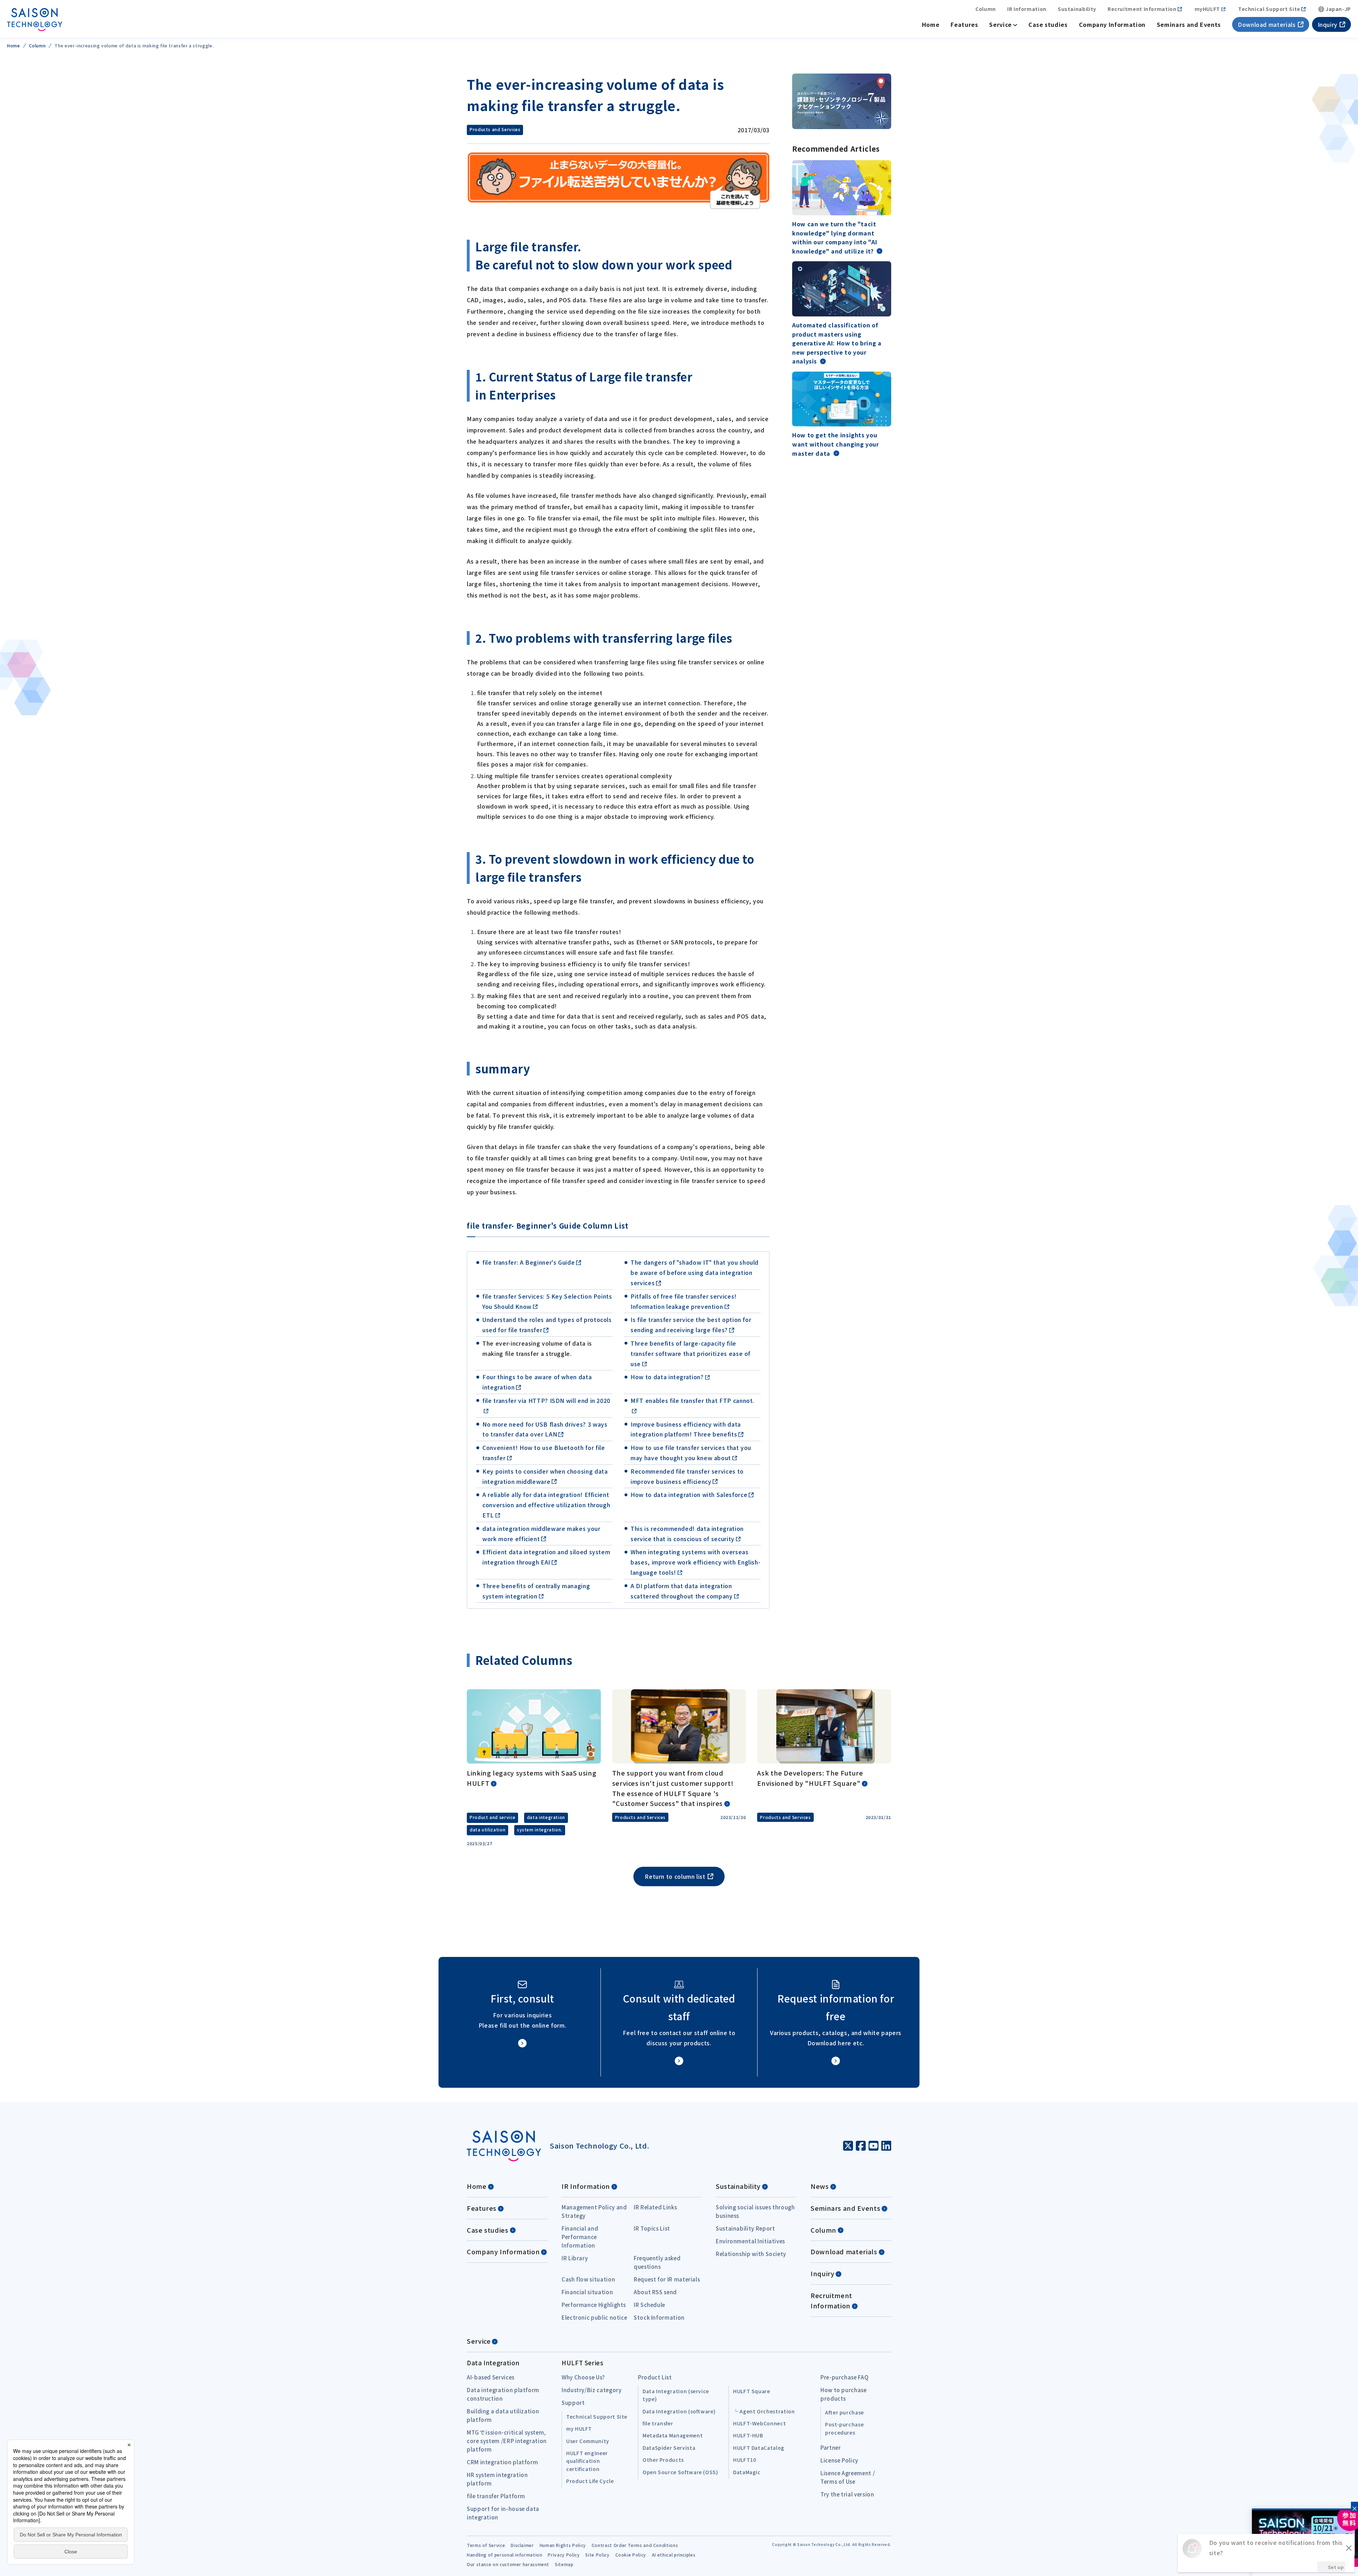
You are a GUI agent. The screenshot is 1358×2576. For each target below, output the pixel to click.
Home (931, 24)
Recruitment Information (1142, 9)
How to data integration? (667, 1377)
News (820, 2186)
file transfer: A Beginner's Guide (529, 1262)
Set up (1336, 2567)
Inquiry (1328, 24)
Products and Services (495, 129)
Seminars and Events (1189, 24)
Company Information (1112, 24)
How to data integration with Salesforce (689, 1494)
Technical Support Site (1269, 9)
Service (1000, 24)
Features (964, 24)
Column (986, 9)
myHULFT (1207, 9)
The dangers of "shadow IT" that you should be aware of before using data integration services (695, 1272)
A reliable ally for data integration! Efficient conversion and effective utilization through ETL (546, 1505)
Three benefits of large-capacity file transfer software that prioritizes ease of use (690, 1353)
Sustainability (1077, 9)
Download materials (1267, 24)
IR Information (1027, 9)
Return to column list (675, 1876)
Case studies (1048, 24)
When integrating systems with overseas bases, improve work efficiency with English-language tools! (695, 1562)
